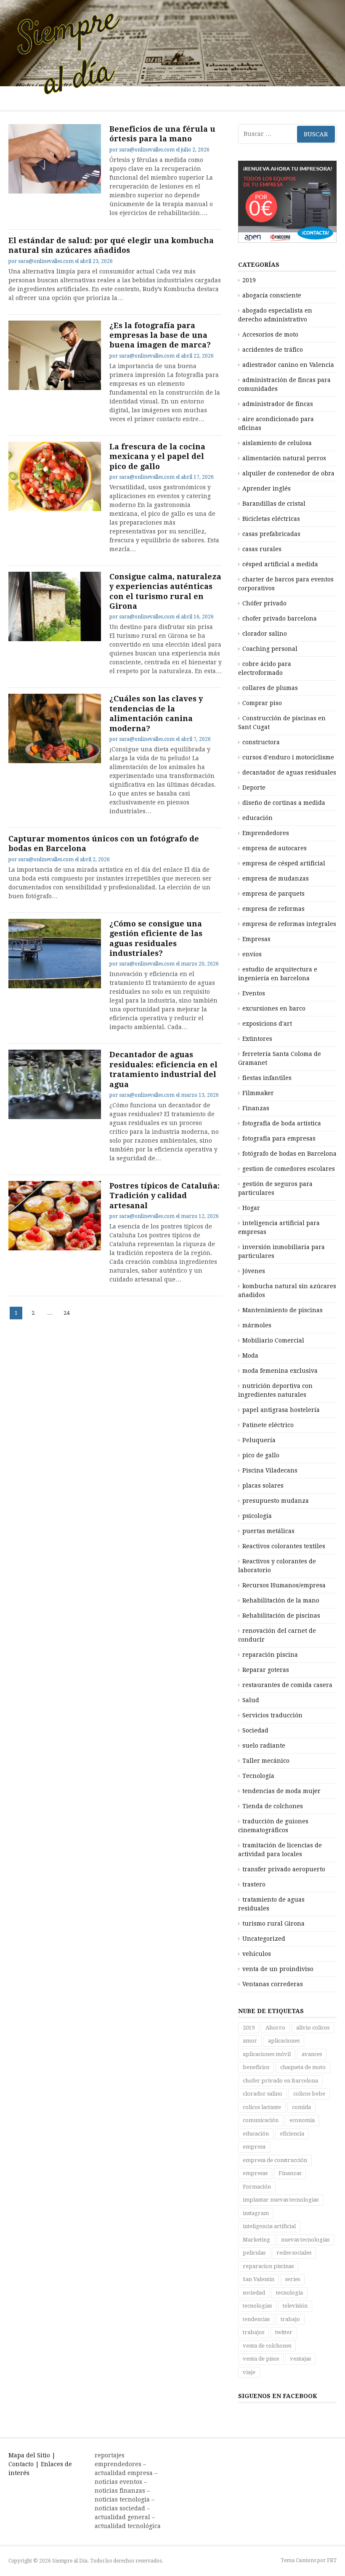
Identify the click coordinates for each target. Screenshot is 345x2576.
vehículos (257, 1954)
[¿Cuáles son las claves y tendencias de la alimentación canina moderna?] (55, 728)
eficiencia (292, 2134)
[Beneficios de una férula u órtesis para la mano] (55, 159)
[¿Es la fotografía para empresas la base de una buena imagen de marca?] (55, 355)
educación (257, 818)
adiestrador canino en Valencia (288, 365)
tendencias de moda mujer (281, 1791)
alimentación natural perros (284, 458)
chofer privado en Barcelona (280, 2081)
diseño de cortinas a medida (284, 803)
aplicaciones (284, 2041)
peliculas (254, 2253)
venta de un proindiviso (278, 1969)
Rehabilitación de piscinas (281, 1616)
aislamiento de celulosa (277, 443)
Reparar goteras (266, 1670)
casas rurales (262, 549)
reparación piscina (270, 1655)
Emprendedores (266, 833)
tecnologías (257, 2306)
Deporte (254, 788)
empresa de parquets (273, 894)
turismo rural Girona (273, 1923)
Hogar (251, 1208)
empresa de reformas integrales (289, 924)
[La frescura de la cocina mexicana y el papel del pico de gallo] (55, 476)
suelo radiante (264, 1746)
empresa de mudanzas (276, 878)
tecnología (289, 2293)
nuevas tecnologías (305, 2240)
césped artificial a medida (280, 564)
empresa (254, 2147)
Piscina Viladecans (270, 1470)
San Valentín (259, 2279)
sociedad (254, 2293)
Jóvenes (254, 1271)
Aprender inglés (267, 488)
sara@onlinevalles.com (147, 150)
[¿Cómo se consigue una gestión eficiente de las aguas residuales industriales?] (55, 954)
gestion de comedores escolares (289, 1169)
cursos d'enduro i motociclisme (288, 757)
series (293, 2279)
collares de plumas (270, 688)
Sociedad (255, 1730)
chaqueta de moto (303, 2067)
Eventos (254, 993)
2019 (249, 280)
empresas (255, 2173)
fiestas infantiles (267, 1078)
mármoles (257, 1325)
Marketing (256, 2240)
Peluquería (259, 1440)
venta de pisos (261, 2359)
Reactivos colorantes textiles (284, 1546)
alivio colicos (313, 2028)
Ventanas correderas (273, 1984)
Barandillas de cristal (274, 504)
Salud (251, 1700)
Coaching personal (270, 649)
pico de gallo (261, 1455)
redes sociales (294, 2253)
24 (68, 1313)
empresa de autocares (275, 848)
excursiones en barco (274, 1008)
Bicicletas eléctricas (271, 519)
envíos (252, 954)
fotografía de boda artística (282, 1123)
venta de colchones (267, 2346)
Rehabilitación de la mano (281, 1600)
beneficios (256, 2067)
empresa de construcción (275, 2160)
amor (250, 2041)
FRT (332, 2560)
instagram (256, 2213)
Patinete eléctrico (268, 1425)
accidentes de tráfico (273, 350)
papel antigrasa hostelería (281, 1410)
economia (302, 2120)
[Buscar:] (287, 134)
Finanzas (256, 1108)
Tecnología (258, 1776)
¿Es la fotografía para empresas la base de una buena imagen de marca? (160, 335)
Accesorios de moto (270, 334)
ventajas (300, 2359)
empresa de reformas (273, 909)
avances (312, 2054)
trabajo (290, 2319)
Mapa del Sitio (29, 2455)
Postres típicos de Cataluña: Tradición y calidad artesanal (165, 1196)
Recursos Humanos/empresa (284, 1585)
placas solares (263, 1486)
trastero (254, 1884)
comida (301, 2107)
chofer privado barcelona (280, 618)
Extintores (257, 1039)
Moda (250, 1356)
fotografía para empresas (279, 1138)
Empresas (256, 939)
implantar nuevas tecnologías (281, 2200)
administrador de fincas (278, 404)
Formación (257, 2187)
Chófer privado (264, 603)
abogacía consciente (272, 295)
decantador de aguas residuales (289, 772)
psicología (257, 1516)
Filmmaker (258, 1093)
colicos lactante (262, 2107)
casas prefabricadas (271, 534)
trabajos (253, 2332)
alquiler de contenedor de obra (288, 473)
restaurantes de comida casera (287, 1685)
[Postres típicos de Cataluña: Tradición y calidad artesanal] (55, 1216)
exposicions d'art (267, 1024)
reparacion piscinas (268, 2266)
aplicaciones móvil (267, 2054)
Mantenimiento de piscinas (283, 1310)
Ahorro (275, 2028)
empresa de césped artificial (284, 863)
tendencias (256, 2319)
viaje (249, 2372)
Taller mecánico (266, 1761)
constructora (261, 742)
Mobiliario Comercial (273, 1340)
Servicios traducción (272, 1715)
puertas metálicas (268, 1531)
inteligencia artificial (269, 2226)
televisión (295, 2306)
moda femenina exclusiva (280, 1371)
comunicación (261, 2120)
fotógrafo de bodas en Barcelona (289, 1154)
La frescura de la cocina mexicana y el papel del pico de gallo (157, 456)
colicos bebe (309, 2094)
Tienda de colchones (273, 1806)
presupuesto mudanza (276, 1501)
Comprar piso (262, 703)
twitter (284, 2332)
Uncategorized (264, 1939)
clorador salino (265, 634)
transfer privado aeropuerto (284, 1869)
